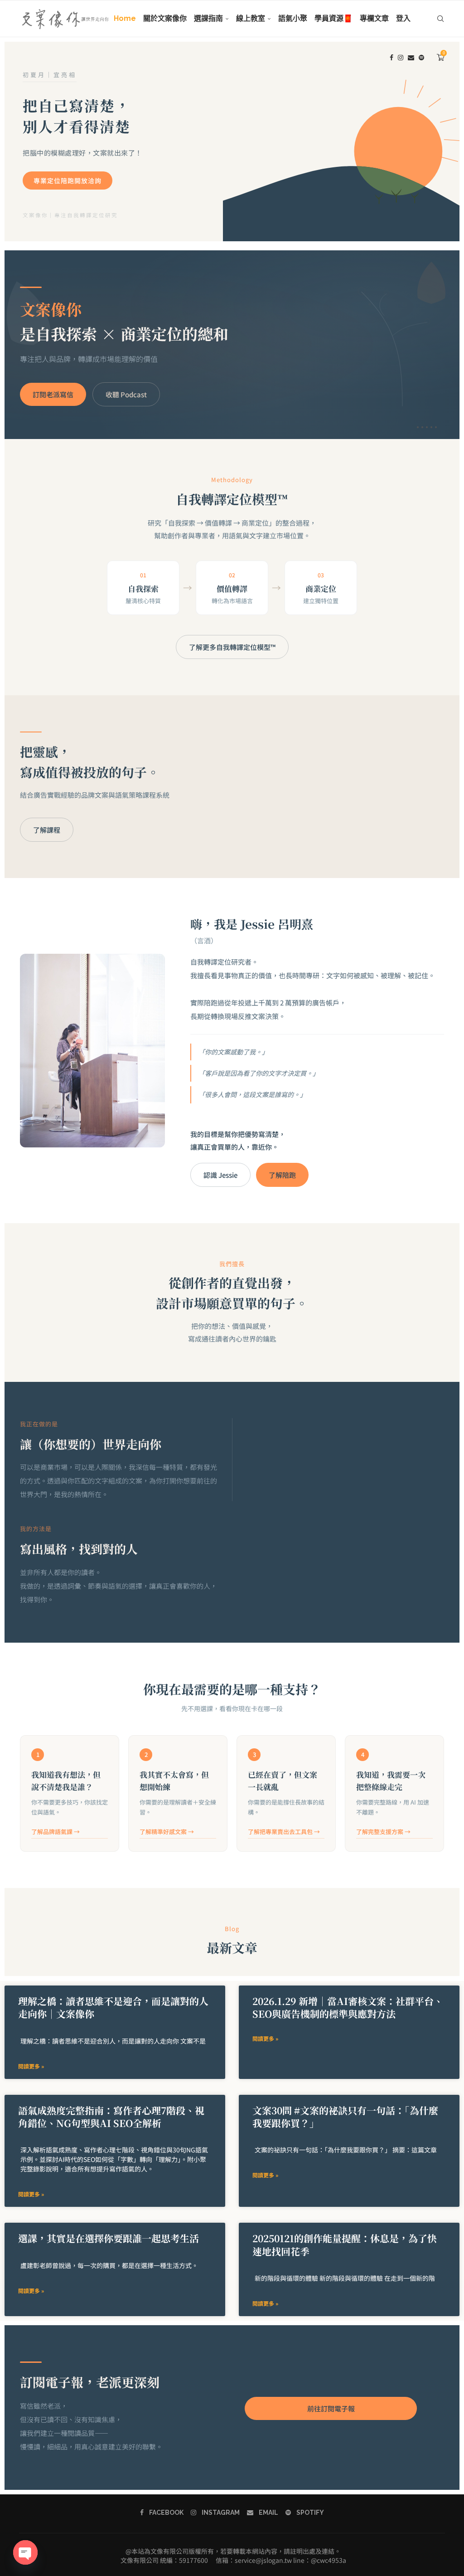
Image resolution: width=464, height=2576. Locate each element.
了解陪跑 (282, 1175)
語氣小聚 (293, 18)
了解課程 (47, 830)
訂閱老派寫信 (53, 394)
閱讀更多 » (31, 2066)
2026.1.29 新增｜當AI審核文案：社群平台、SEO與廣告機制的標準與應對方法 (348, 2007)
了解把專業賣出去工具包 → (284, 1832)
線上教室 (251, 18)
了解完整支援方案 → (383, 1832)
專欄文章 (374, 18)
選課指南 (208, 18)
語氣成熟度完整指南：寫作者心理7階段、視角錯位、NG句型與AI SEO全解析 (111, 2117)
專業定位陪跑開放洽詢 (68, 181)
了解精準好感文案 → (167, 1832)
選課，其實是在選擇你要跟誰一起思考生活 (109, 2238)
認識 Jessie (220, 1175)
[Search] (440, 19)
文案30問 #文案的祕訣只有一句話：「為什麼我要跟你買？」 (345, 2117)
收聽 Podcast (126, 394)
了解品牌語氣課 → (56, 1832)
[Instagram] (401, 58)
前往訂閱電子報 (331, 2408)
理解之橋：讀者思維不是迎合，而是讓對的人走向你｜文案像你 (113, 2007)
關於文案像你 (165, 18)
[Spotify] (421, 58)
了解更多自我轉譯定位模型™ (232, 647)
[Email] (411, 58)
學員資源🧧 (333, 18)
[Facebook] (391, 58)
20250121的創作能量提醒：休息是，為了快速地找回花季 (345, 2244)
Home (125, 18)
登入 (403, 18)
